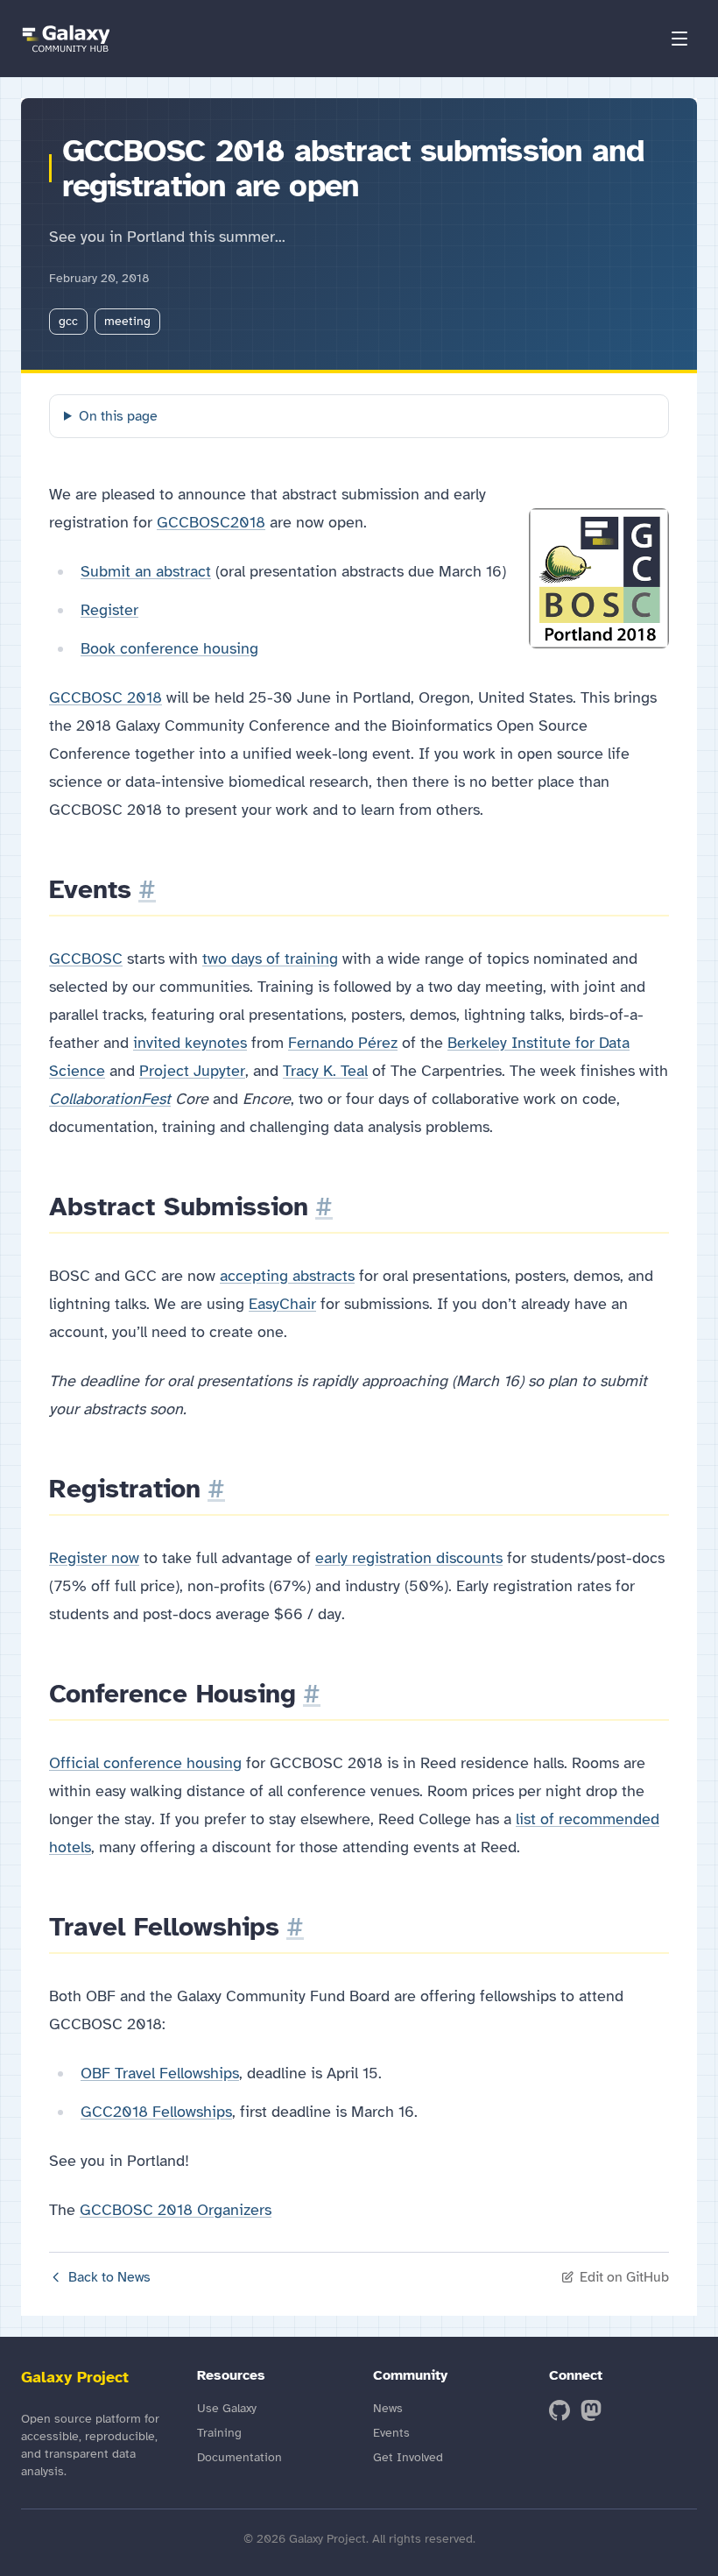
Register (109, 610)
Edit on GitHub (624, 2277)
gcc (68, 321)
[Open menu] (679, 39)
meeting (127, 321)
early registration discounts (409, 1558)
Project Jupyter (192, 1071)
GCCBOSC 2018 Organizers (176, 2210)
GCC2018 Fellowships (156, 2112)
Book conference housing (169, 648)
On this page (118, 416)
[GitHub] (560, 2410)
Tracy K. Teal (325, 1071)
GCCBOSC (86, 959)
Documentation (239, 2457)
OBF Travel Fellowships (160, 2073)
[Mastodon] (591, 2410)
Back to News (109, 2277)
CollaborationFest (110, 1099)
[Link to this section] (147, 889)
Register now (94, 1558)
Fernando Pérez (343, 1043)
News (388, 2408)
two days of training (270, 959)
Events (391, 2433)
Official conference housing (145, 1763)
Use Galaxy (227, 2408)
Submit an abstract (146, 571)
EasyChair (282, 1304)
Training (219, 2433)
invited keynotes (190, 1043)
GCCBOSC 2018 (106, 697)
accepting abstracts (287, 1276)
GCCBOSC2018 (211, 522)
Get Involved (408, 2457)
